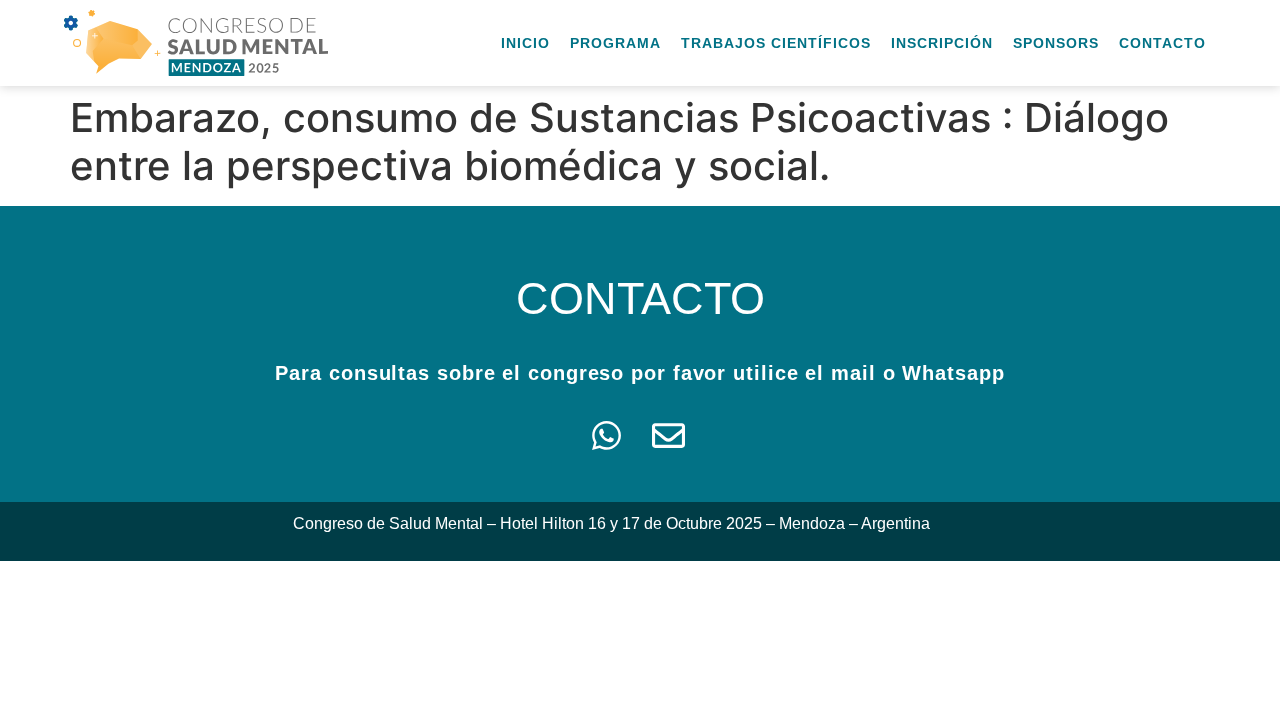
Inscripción (942, 43)
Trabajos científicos (776, 43)
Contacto (1162, 43)
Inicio (525, 43)
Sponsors (1056, 43)
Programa (615, 43)
